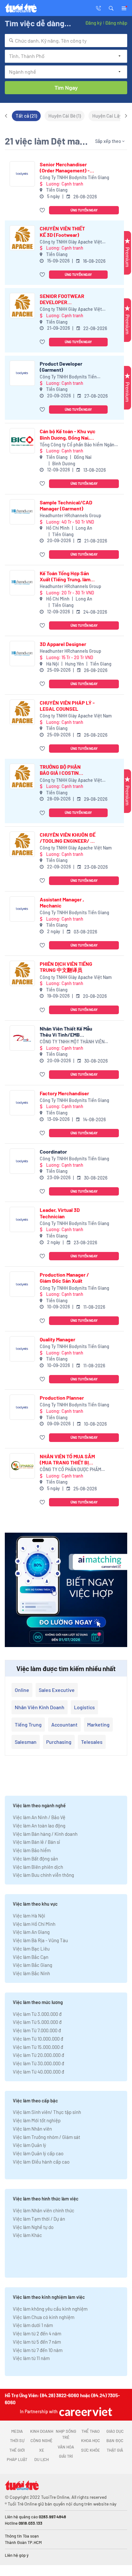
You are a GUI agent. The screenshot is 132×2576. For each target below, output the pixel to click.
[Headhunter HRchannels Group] (22, 512)
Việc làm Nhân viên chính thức (44, 2210)
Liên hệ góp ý (17, 2555)
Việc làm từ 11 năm (31, 2358)
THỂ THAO (91, 2431)
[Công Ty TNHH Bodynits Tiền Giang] (22, 174)
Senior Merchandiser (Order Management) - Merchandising (65, 167)
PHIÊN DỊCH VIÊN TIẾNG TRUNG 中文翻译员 (66, 967)
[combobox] (66, 41)
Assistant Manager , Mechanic (62, 902)
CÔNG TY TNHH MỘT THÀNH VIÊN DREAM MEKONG (72, 1042)
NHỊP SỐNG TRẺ (66, 2434)
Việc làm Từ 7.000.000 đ (37, 2030)
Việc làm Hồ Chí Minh (34, 1924)
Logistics (84, 1707)
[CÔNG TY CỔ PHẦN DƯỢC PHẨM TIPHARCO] (22, 1466)
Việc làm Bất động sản (35, 1859)
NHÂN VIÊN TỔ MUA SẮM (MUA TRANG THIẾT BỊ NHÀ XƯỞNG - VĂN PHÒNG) (67, 1459)
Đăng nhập (116, 23)
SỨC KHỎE (91, 2450)
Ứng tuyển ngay (84, 210)
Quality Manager (58, 1339)
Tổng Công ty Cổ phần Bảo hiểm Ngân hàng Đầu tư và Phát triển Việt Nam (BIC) (79, 445)
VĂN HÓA (66, 2447)
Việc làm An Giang (31, 1932)
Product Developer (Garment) (61, 367)
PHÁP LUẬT (17, 2459)
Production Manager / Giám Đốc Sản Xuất (64, 1278)
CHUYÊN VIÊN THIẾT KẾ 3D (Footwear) (62, 231)
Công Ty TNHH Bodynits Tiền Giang (74, 177)
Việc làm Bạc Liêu (31, 1949)
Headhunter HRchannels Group (70, 515)
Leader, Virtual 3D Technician (60, 1213)
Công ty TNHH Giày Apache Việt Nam (71, 242)
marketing (98, 1724)
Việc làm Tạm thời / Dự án (39, 2219)
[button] (111, 8)
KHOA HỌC (91, 2440)
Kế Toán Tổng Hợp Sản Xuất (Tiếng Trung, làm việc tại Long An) (65, 576)
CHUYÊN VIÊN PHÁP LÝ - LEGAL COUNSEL (67, 706)
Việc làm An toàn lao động (39, 1826)
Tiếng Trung (28, 1724)
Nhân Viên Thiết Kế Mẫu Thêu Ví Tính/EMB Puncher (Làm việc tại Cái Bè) (66, 1031)
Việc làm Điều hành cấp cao (41, 2162)
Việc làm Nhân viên (32, 2129)
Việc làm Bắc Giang (33, 1965)
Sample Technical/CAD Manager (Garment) (66, 505)
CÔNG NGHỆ (41, 2440)
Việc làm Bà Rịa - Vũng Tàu (40, 1940)
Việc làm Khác (27, 2235)
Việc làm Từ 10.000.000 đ (38, 2039)
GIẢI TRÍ (66, 2456)
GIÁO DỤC (115, 2431)
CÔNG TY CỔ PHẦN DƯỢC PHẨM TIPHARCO (70, 1470)
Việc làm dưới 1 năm (33, 2325)
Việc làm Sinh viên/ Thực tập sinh (47, 2112)
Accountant (64, 1724)
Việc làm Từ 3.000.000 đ (37, 2014)
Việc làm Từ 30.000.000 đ (38, 2063)
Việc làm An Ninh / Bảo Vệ (39, 1817)
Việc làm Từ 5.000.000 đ (37, 2022)
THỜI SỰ (17, 2440)
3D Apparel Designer (63, 644)
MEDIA (17, 2431)
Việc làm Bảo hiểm (32, 1850)
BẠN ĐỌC (115, 2440)
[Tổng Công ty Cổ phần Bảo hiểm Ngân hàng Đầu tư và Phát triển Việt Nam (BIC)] (22, 441)
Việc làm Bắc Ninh (31, 1973)
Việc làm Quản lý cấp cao (38, 2153)
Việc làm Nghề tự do (33, 2227)
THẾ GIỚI (17, 2450)
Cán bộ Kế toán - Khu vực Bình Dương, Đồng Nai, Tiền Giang (68, 434)
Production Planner (62, 1398)
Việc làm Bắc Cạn (31, 1957)
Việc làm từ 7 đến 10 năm (38, 2350)
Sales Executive (57, 1690)
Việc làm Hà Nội (29, 1916)
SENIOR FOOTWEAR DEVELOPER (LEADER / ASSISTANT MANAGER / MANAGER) (62, 299)
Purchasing (59, 1742)
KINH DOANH (42, 2431)
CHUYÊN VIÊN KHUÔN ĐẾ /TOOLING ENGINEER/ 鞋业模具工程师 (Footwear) (68, 838)
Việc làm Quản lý (29, 2145)
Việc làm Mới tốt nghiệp (37, 2120)
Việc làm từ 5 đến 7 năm (37, 2342)
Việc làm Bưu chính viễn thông (43, 1875)
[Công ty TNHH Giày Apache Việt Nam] (22, 238)
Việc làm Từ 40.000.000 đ (38, 2072)
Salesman (26, 1742)
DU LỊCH (41, 2459)
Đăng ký (94, 23)
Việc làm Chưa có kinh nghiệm (44, 2317)
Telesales (92, 1742)
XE (42, 2450)
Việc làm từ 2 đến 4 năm (37, 2333)
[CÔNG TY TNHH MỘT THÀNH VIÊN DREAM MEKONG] (22, 1038)
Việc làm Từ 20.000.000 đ (38, 2055)
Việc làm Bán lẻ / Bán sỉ (36, 1842)
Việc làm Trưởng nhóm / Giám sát (46, 2137)
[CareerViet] (85, 2411)
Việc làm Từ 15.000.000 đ (38, 2047)
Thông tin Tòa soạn (22, 2536)
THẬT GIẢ (115, 2450)
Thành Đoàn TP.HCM (23, 2542)
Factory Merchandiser (64, 1093)
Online (22, 1690)
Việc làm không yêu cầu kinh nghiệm (50, 2309)
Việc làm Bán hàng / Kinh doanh (45, 1834)
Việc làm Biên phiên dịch (38, 1867)
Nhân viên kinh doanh (40, 1707)
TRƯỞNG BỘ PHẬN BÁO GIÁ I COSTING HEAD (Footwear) (61, 770)
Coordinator (53, 1151)
